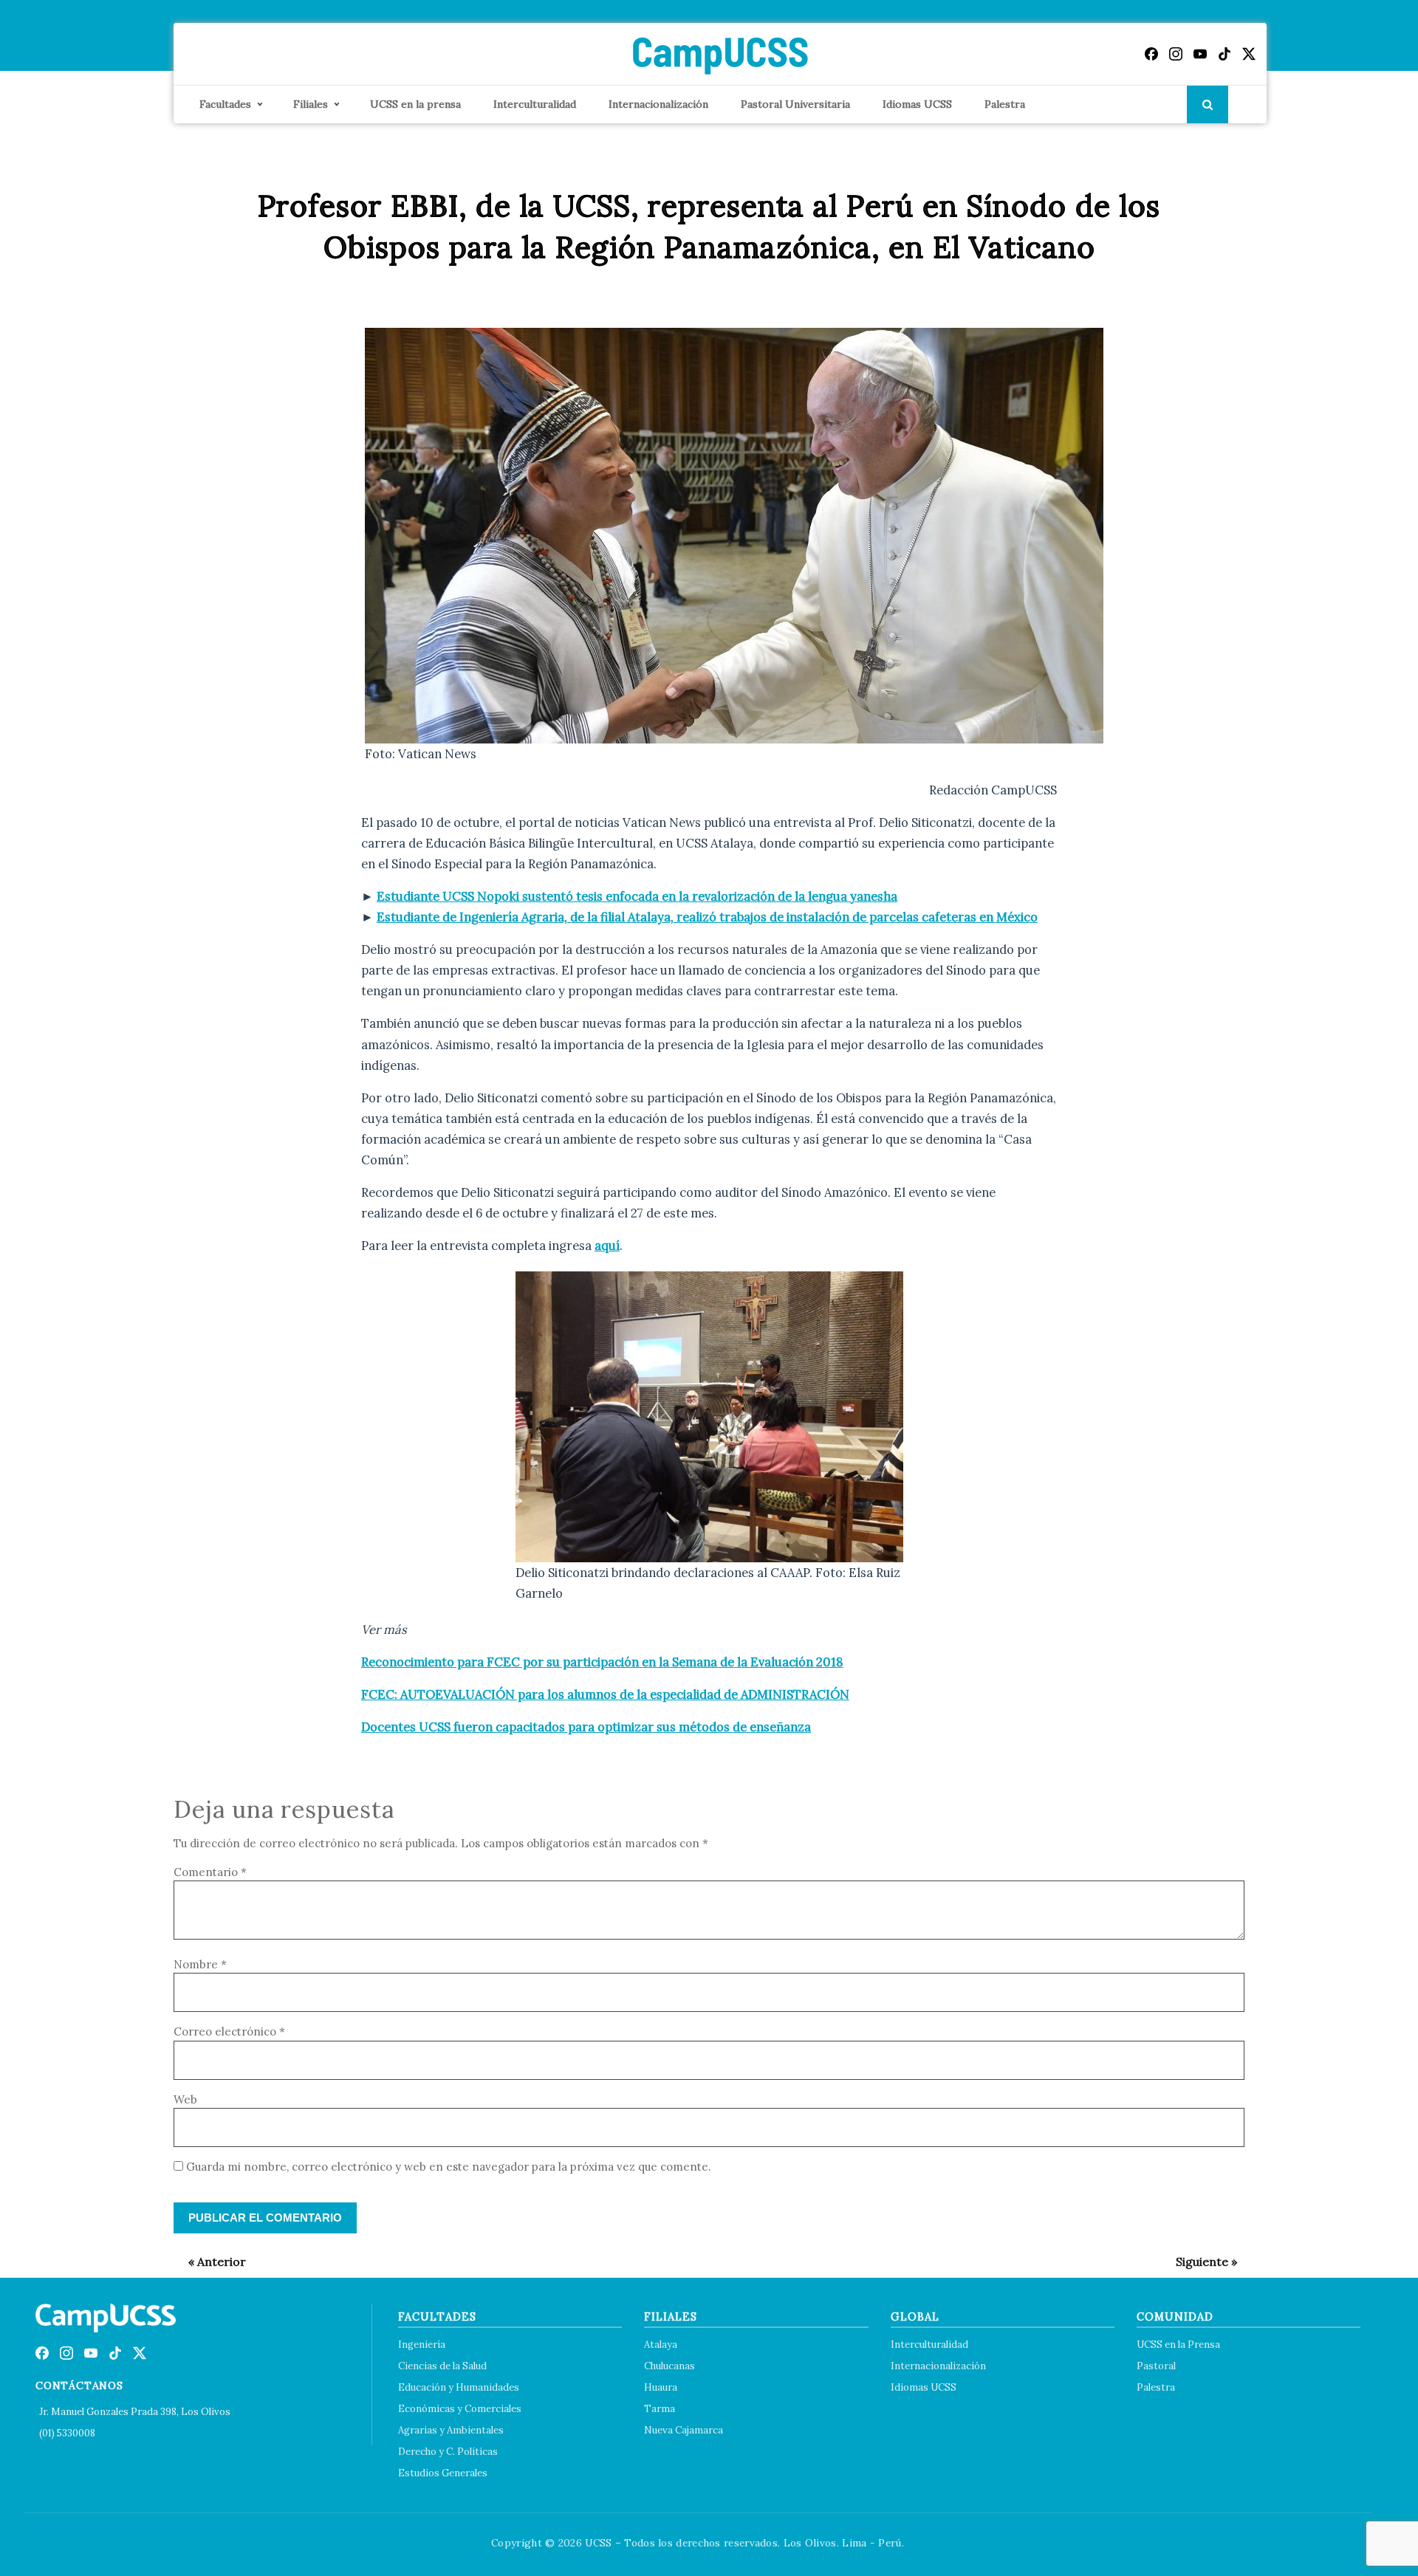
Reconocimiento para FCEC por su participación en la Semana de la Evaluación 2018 (602, 1662)
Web (185, 2099)
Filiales (311, 104)
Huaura (661, 2387)
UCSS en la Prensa (1178, 2345)
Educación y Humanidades (459, 2387)
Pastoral (1156, 2366)
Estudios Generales (443, 2473)
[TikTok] (1225, 54)
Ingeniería (422, 2345)
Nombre (200, 1964)
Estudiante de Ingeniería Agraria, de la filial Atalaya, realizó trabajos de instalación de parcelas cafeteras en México (707, 917)
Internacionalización (658, 104)
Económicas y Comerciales (460, 2409)
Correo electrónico (229, 2031)
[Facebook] (1151, 54)
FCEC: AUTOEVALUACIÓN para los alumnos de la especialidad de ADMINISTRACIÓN (605, 1694)
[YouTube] (1200, 54)
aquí (607, 1246)
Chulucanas (669, 2366)
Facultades (225, 104)
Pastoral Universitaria (795, 104)
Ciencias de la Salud (442, 2366)
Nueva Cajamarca (684, 2430)
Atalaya (661, 2345)
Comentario (210, 1872)
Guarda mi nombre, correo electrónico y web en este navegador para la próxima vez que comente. (449, 2167)
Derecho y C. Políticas (448, 2452)
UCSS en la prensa (415, 104)
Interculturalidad (535, 104)
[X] (1249, 54)
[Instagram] (1176, 54)
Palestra (1005, 104)
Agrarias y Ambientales (451, 2430)
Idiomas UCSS (917, 104)
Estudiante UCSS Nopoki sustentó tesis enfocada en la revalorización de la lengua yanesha (637, 896)
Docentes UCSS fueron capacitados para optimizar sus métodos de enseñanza (586, 1727)
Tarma (660, 2409)
